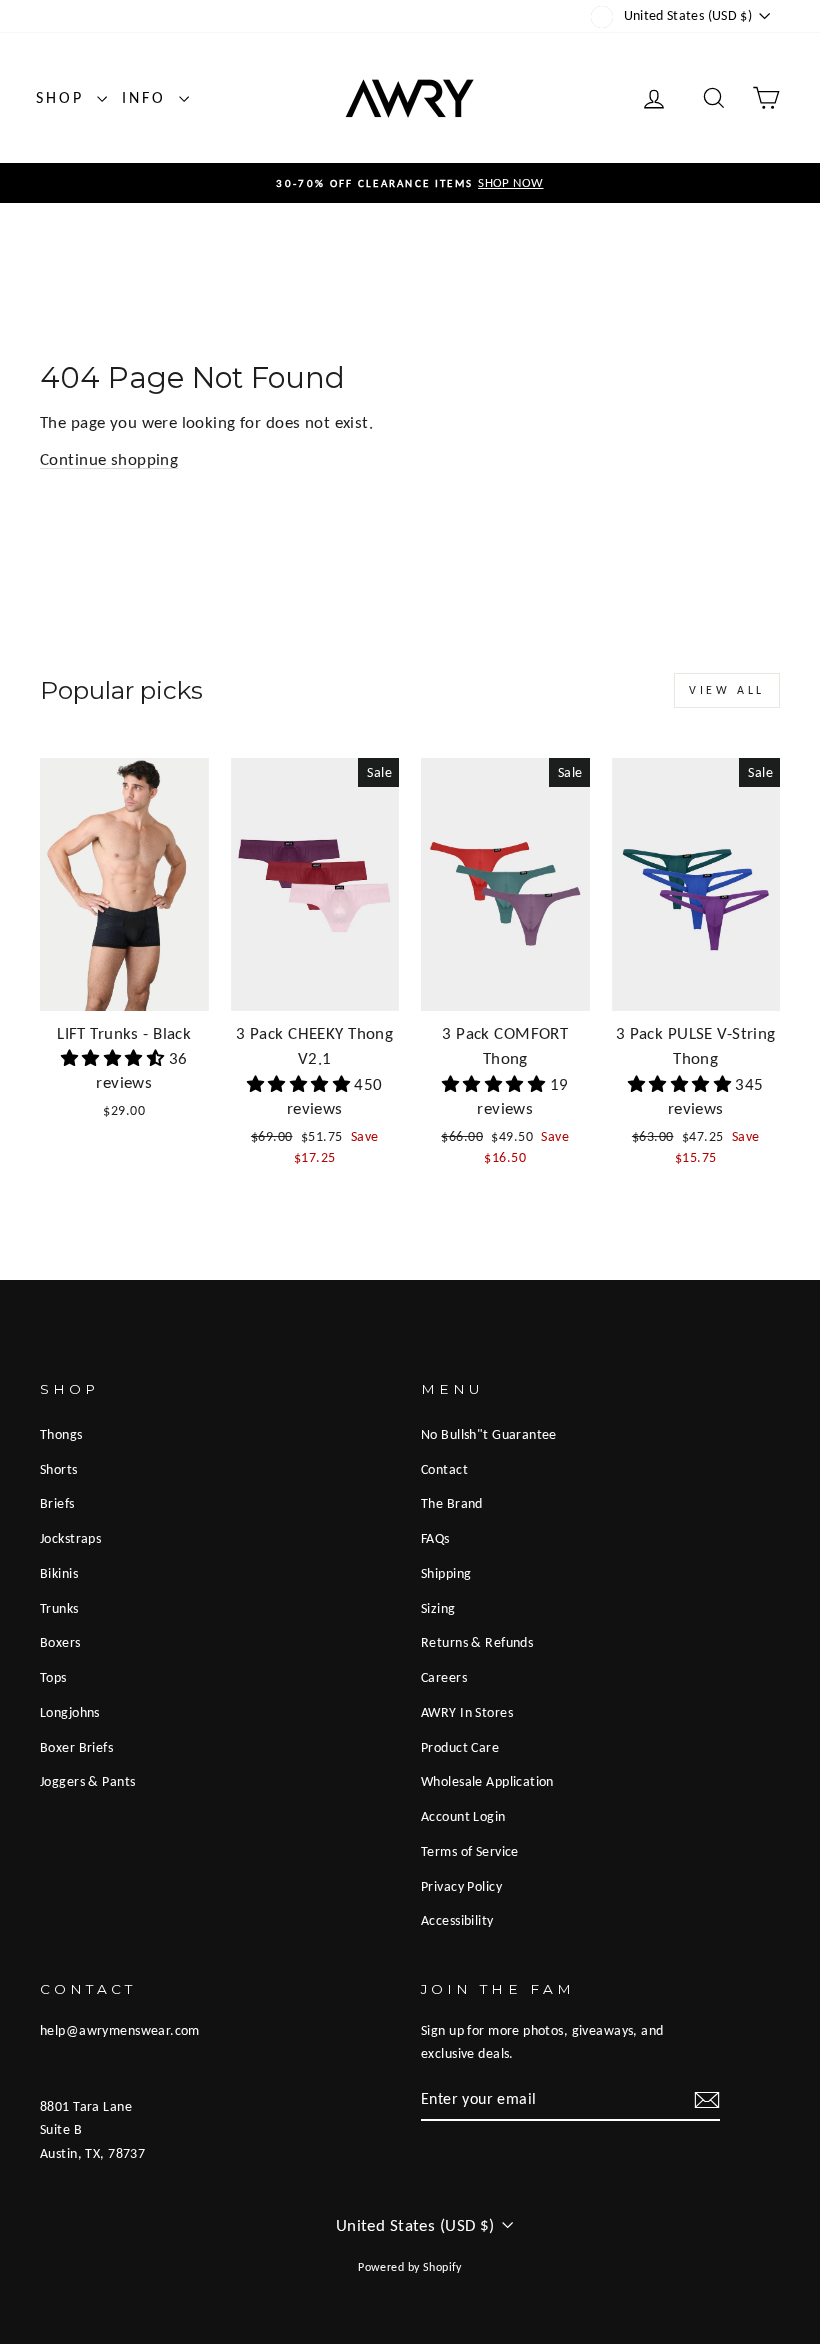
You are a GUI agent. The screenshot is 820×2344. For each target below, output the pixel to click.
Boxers (60, 1642)
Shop (64, 97)
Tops (53, 1677)
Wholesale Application (487, 1781)
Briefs (57, 1503)
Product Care (460, 1747)
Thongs (61, 1434)
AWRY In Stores (467, 1712)
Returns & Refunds (477, 1642)
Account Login (463, 1816)
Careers (444, 1677)
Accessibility (457, 1920)
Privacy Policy (461, 1886)
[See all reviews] (115, 1058)
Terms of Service (470, 1851)
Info (148, 97)
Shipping (446, 1573)
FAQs (435, 1538)
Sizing (438, 1608)
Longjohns (70, 1712)
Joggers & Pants (87, 1781)
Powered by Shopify (410, 2267)
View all (727, 690)
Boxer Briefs (76, 1747)
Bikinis (59, 1573)
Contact (444, 1469)
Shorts (59, 1469)
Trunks (59, 1608)
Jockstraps (70, 1538)
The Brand (452, 1503)
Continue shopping (109, 459)
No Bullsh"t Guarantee (489, 1434)
